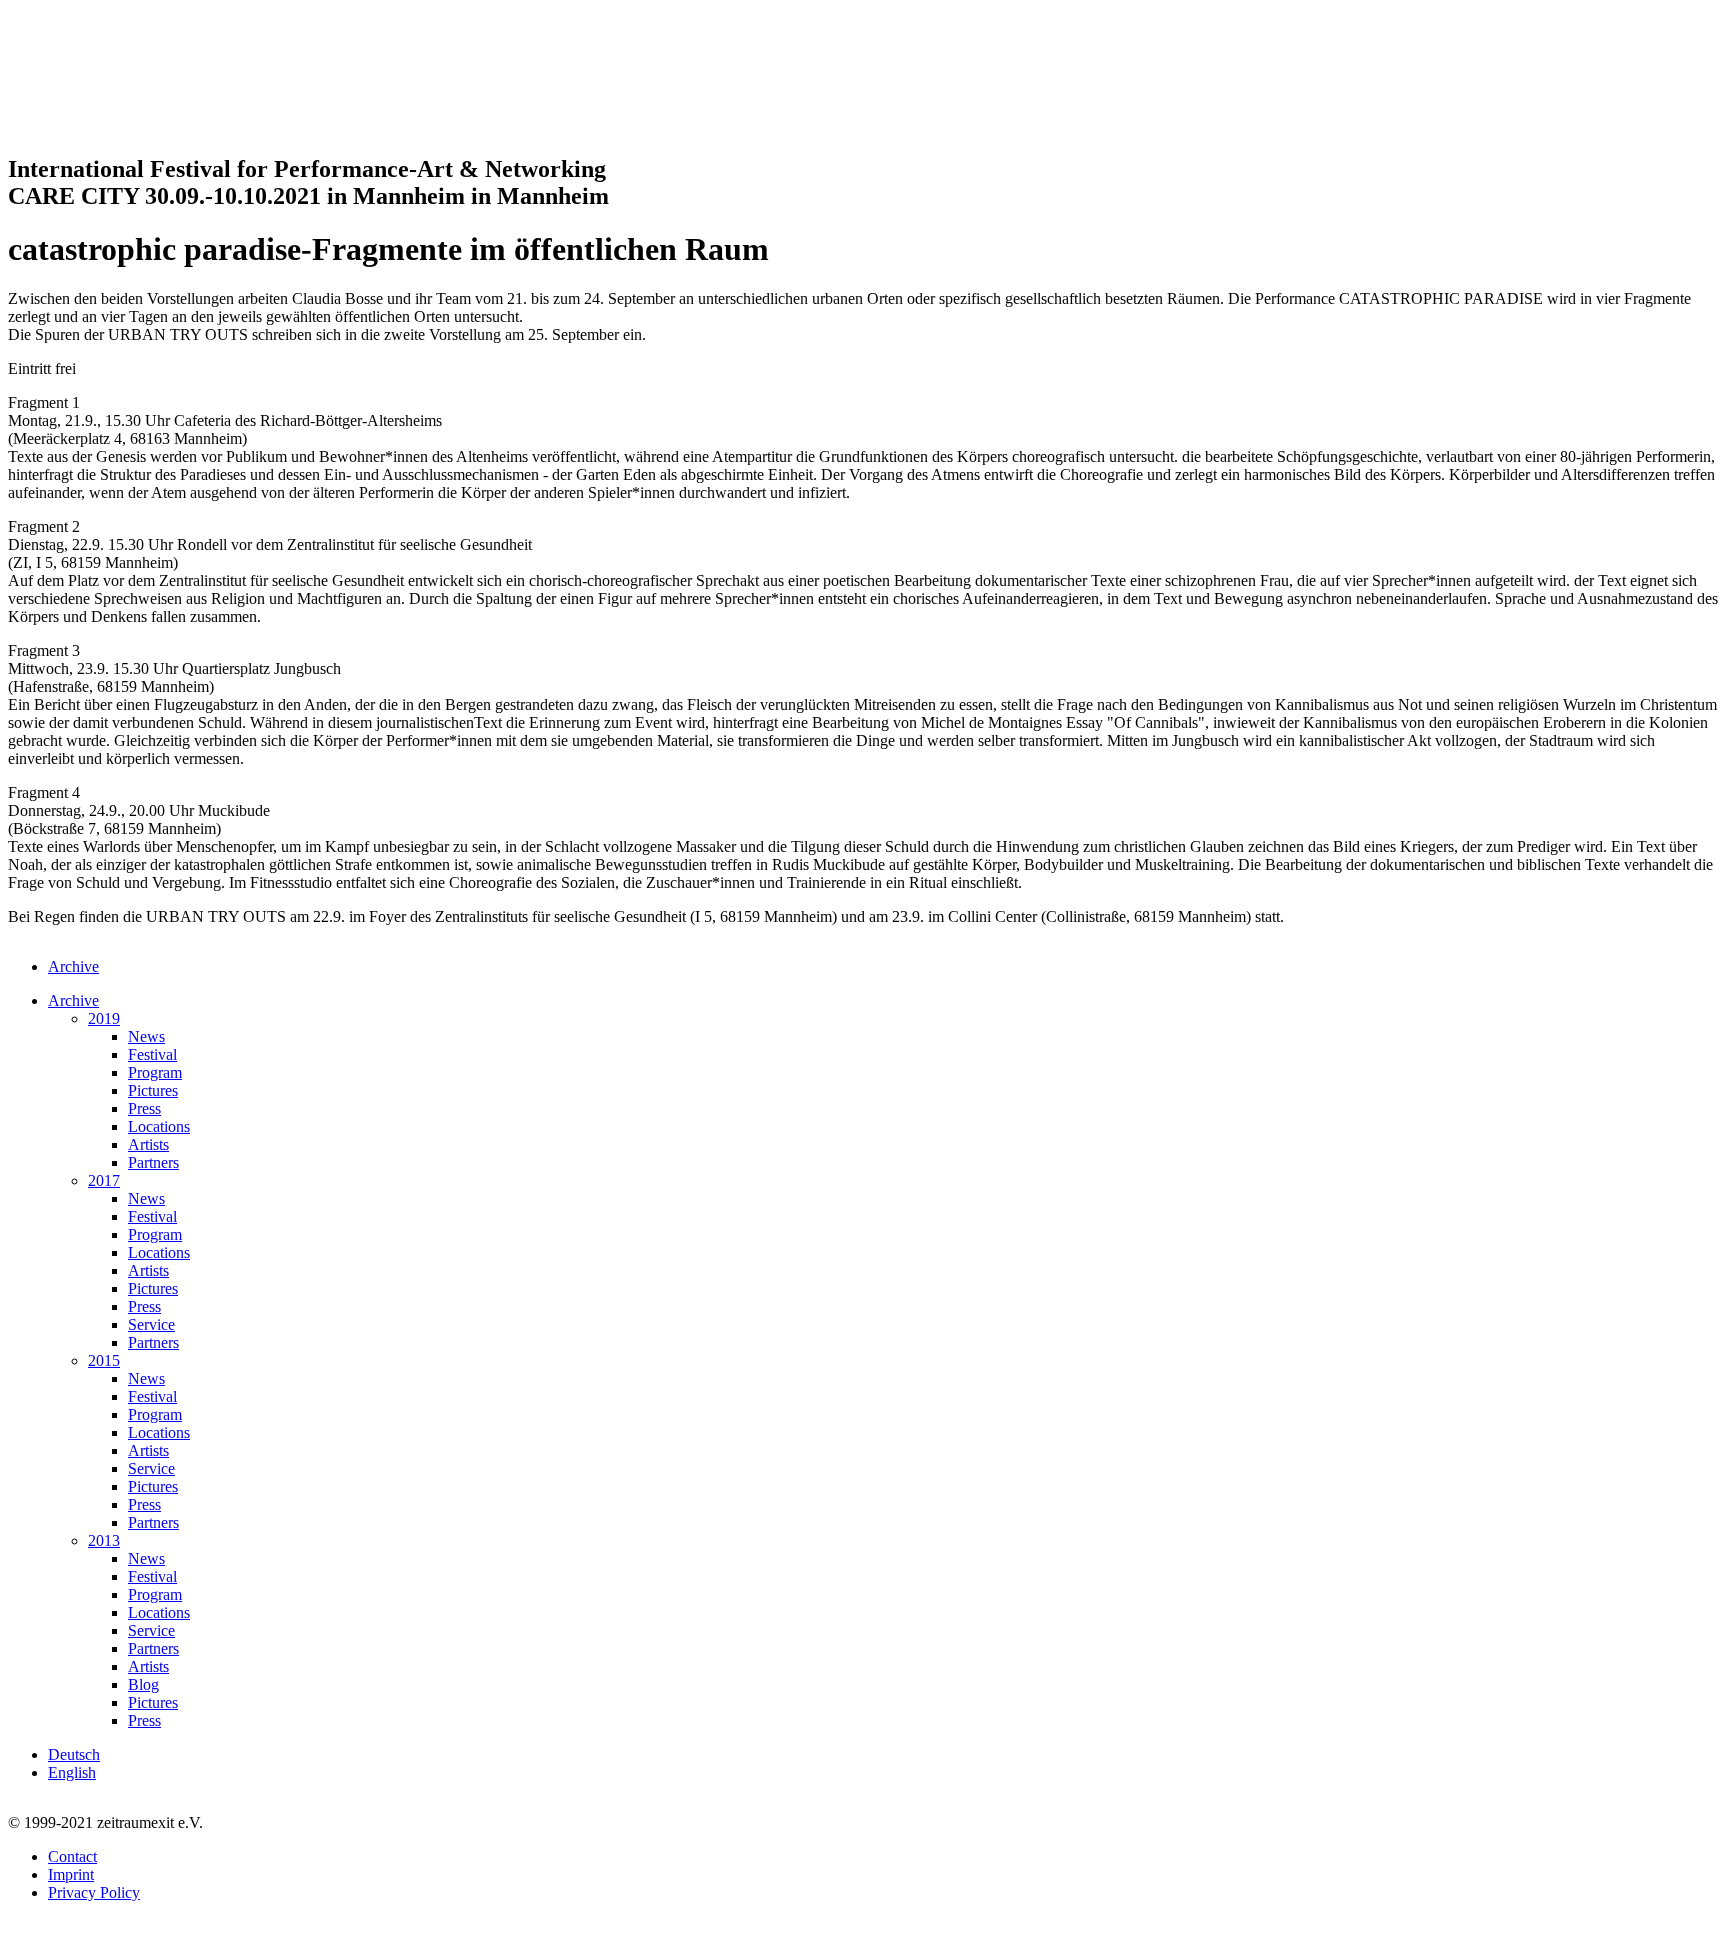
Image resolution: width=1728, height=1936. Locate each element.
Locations (159, 1126)
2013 (104, 1540)
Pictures (153, 1090)
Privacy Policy (94, 1892)
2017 (104, 1180)
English (72, 1772)
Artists (148, 1144)
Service (151, 1324)
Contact (72, 1856)
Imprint (71, 1874)
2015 (104, 1360)
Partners (153, 1162)
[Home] (108, 126)
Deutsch (74, 1754)
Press (144, 1108)
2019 (104, 1018)
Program (155, 1072)
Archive (73, 966)
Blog (143, 1684)
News (146, 1036)
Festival (152, 1054)
